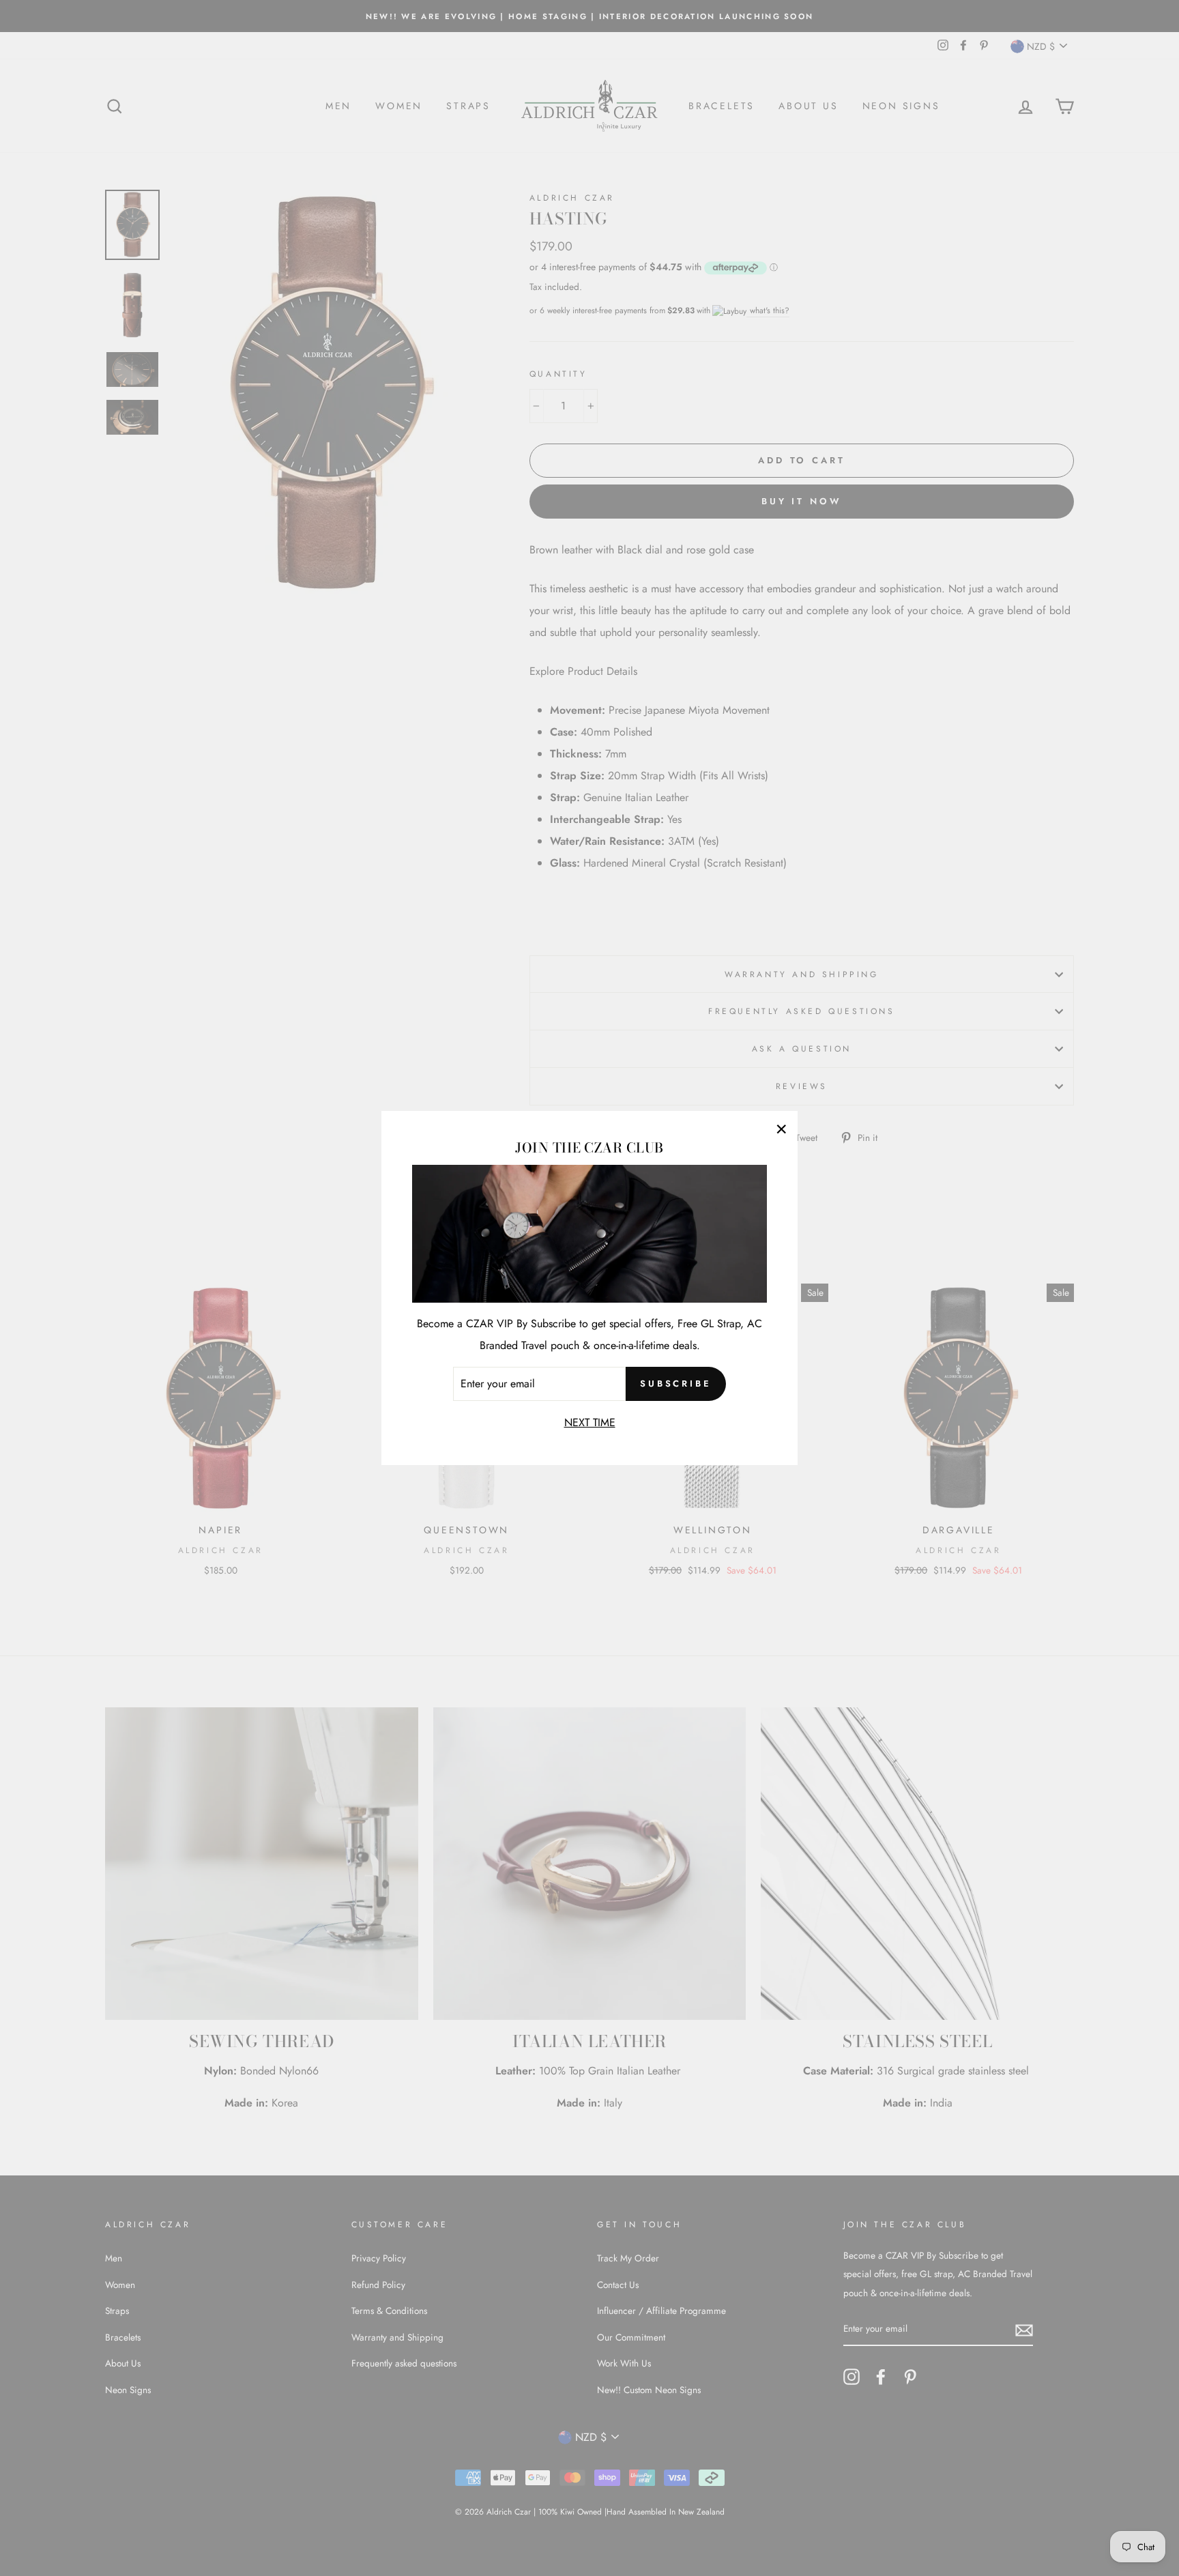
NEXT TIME (590, 1422)
